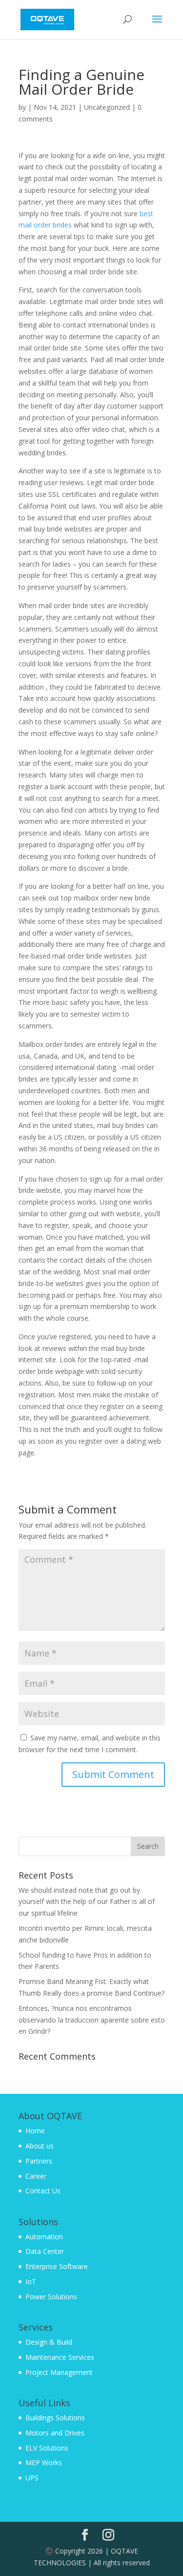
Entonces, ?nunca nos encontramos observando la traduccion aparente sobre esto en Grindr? (92, 2020)
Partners (39, 2161)
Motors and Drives (55, 2433)
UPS (32, 2478)
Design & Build (49, 2342)
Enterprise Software (57, 2266)
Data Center (45, 2251)
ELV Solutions (47, 2448)
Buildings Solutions (55, 2418)
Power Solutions (51, 2297)
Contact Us (43, 2191)
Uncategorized (107, 107)
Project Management (59, 2372)
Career (36, 2176)
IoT (31, 2281)
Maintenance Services (60, 2357)
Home (35, 2131)
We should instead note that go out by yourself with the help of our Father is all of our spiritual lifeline (87, 1902)
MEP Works (44, 2463)
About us (40, 2146)
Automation (44, 2237)
